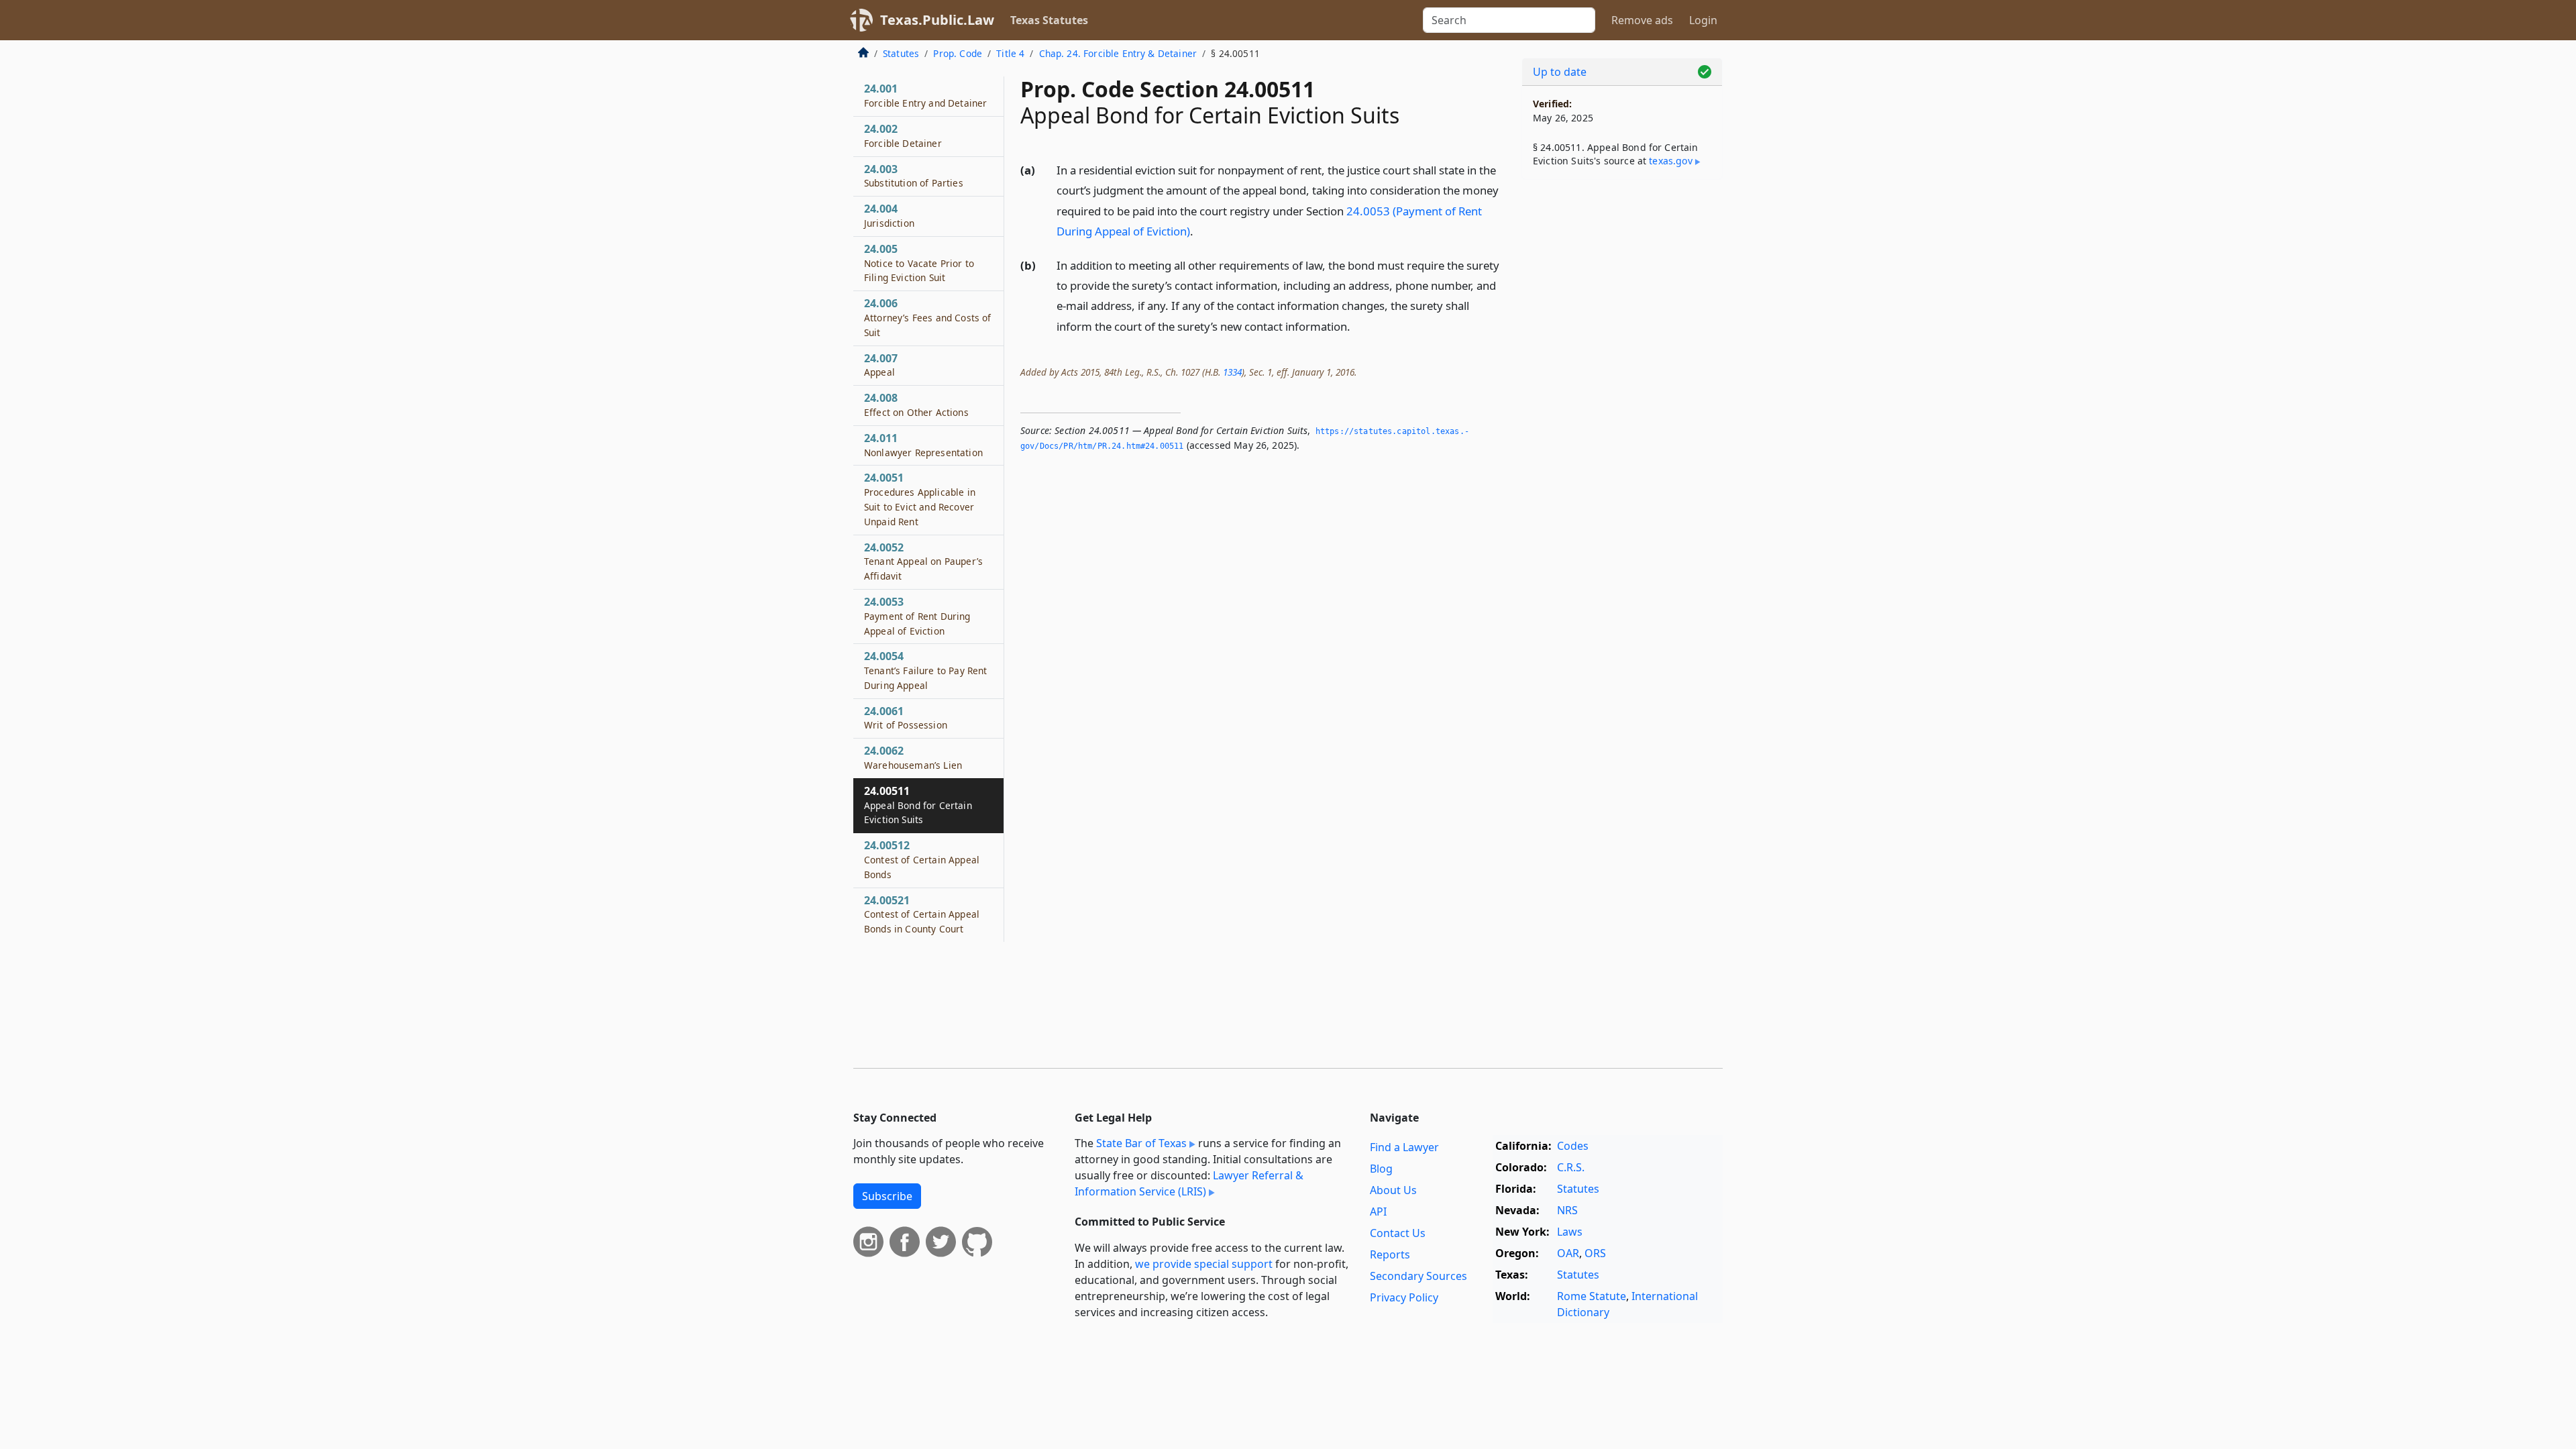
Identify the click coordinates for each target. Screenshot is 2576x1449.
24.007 (881, 365)
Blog (1381, 1169)
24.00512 (922, 859)
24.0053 (917, 616)
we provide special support (1204, 1264)
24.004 (889, 215)
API (1378, 1212)
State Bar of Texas (1141, 1143)
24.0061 (906, 718)
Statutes (901, 53)
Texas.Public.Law (937, 20)
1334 (1232, 372)
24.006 (927, 317)
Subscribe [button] (887, 1196)
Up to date (1560, 72)
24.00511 (918, 805)
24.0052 (923, 561)
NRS (1567, 1210)
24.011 (923, 445)
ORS (1595, 1253)
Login (1703, 20)
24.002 (903, 136)
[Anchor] (1201, 230)
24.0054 (925, 670)
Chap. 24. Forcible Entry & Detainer (1118, 53)
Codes (1573, 1146)
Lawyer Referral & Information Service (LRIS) (1189, 1183)
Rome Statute (1592, 1296)
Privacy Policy (1404, 1297)
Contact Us (1398, 1233)
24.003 (914, 176)
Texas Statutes (1049, 20)
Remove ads (1642, 20)
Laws (1570, 1232)
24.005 (919, 263)
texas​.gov (1670, 161)
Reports (1390, 1254)
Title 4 (1010, 53)
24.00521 (922, 914)
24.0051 (920, 499)
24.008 (916, 405)
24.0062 (913, 757)
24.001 (925, 95)
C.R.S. (1571, 1167)
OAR (1568, 1253)
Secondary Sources (1418, 1276)
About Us (1393, 1190)
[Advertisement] (1622, 400)
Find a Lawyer (1404, 1147)
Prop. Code (958, 53)
